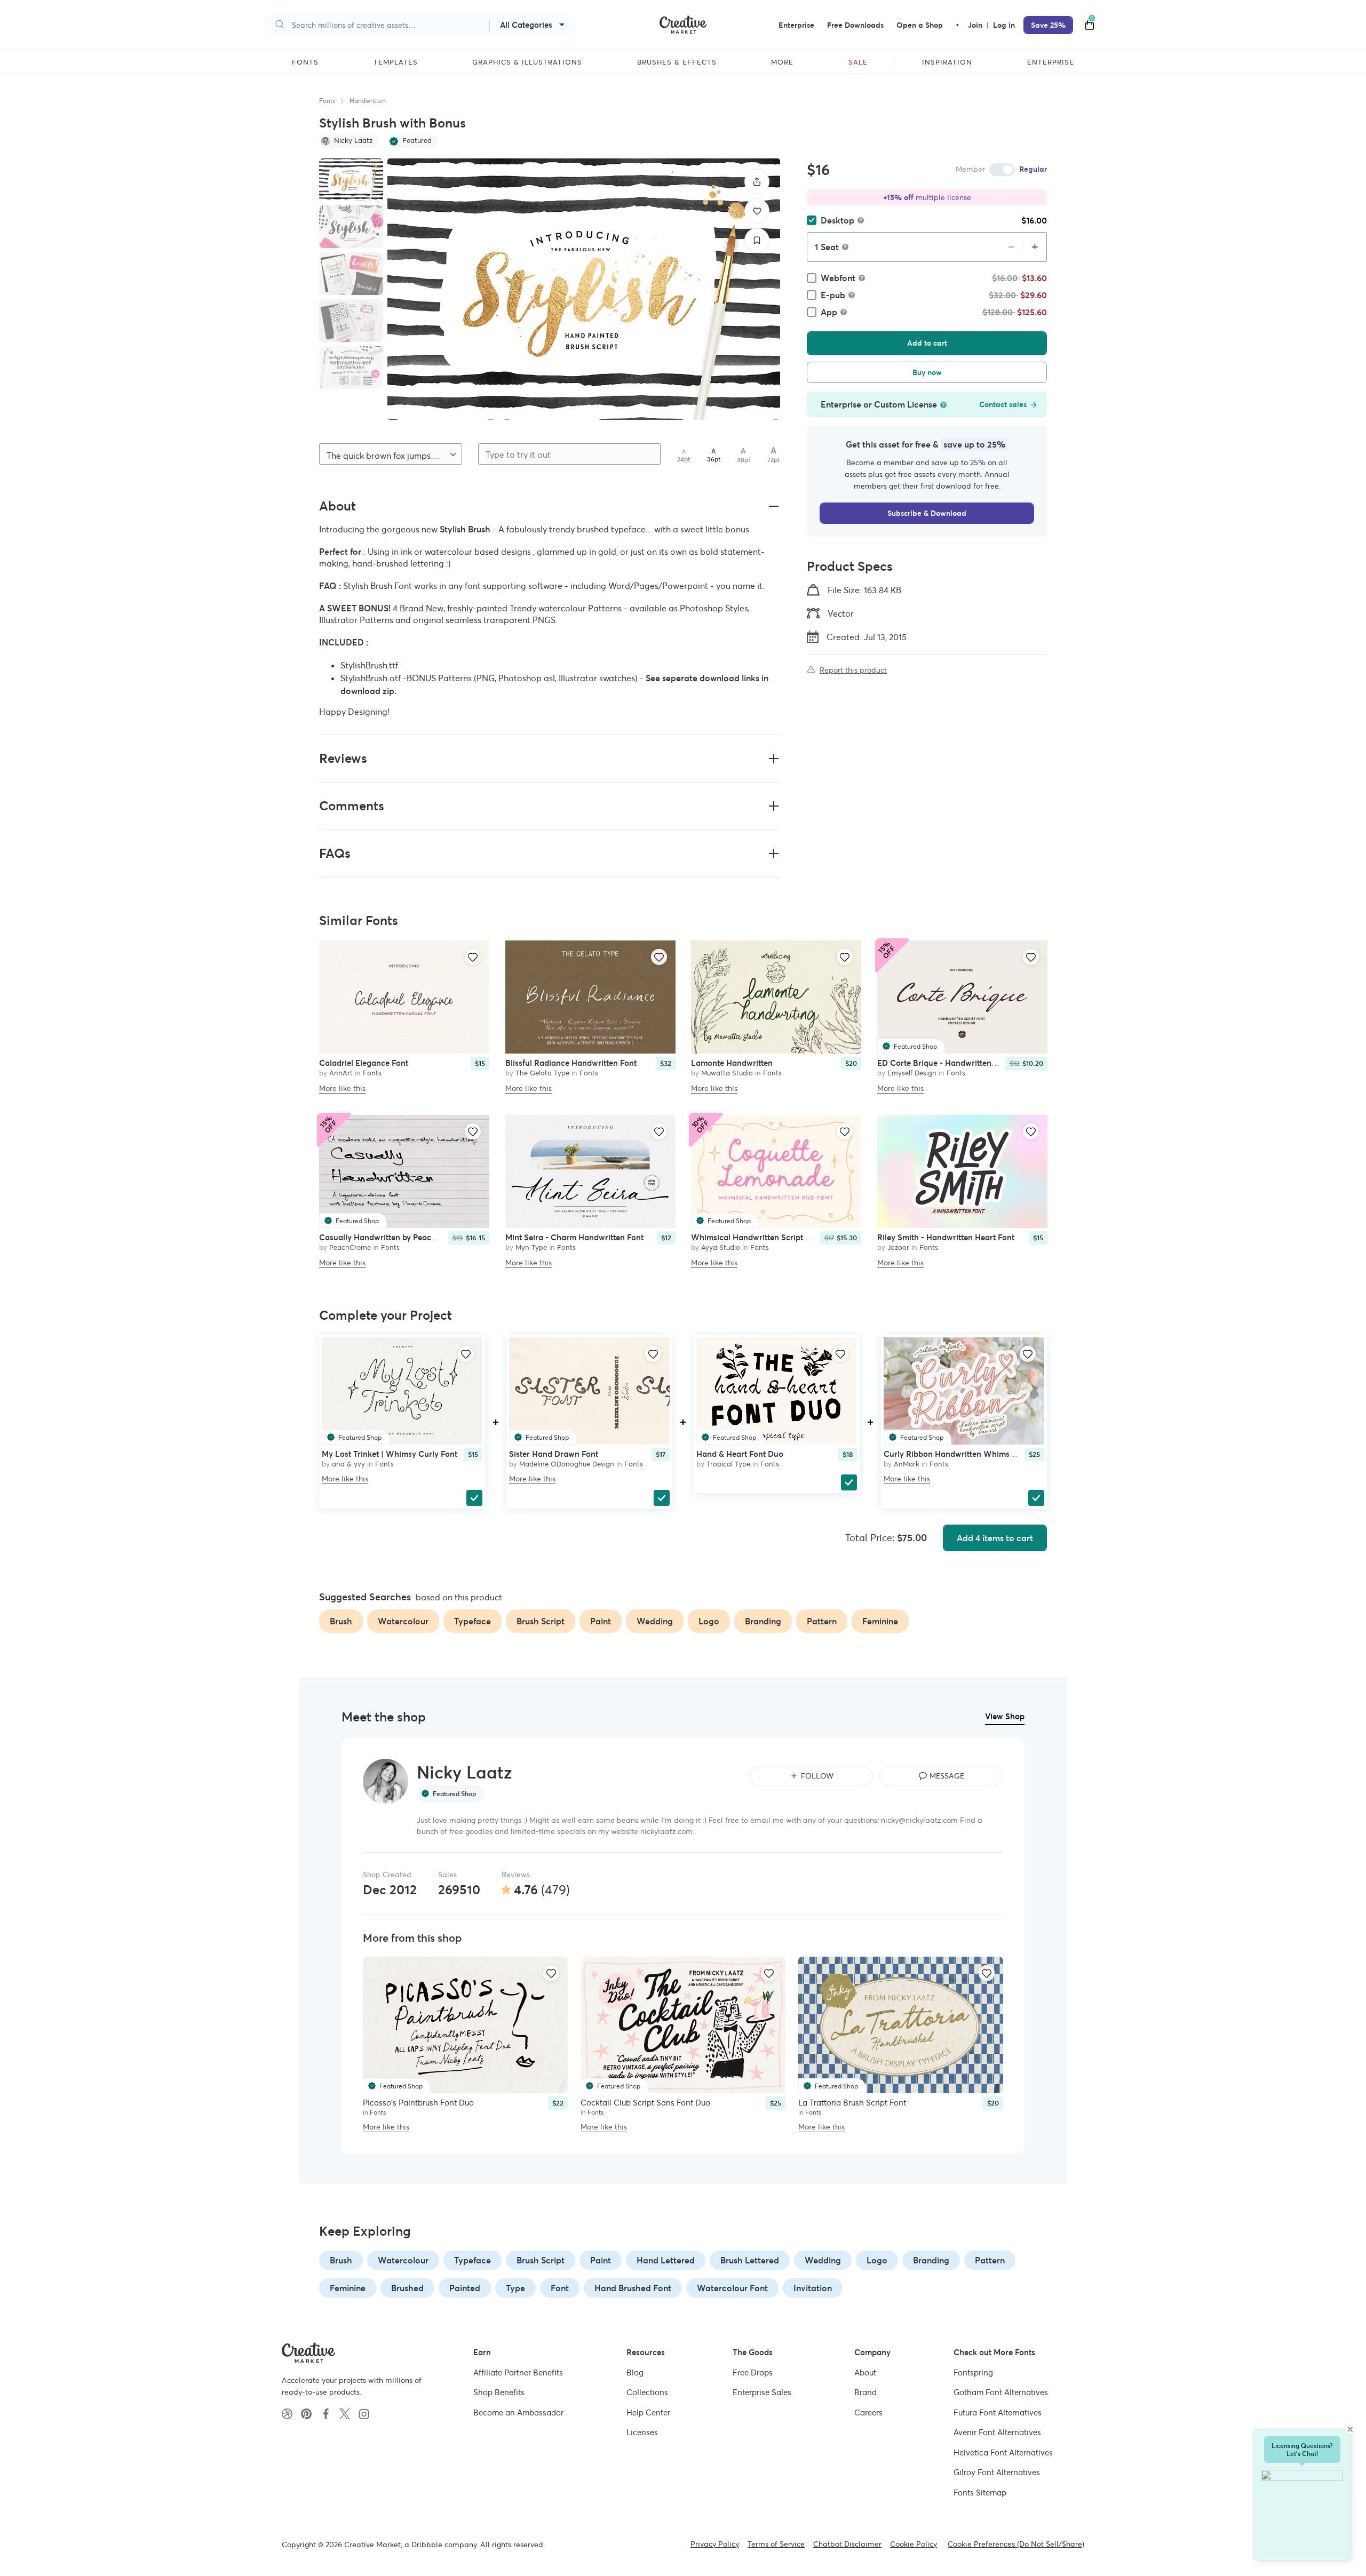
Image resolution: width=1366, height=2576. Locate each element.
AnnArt (341, 1073)
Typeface (472, 2260)
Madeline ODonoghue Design (567, 1464)
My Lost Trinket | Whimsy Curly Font (390, 1454)
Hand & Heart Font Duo (740, 1454)
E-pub (833, 295)
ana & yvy (348, 1464)
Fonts (327, 101)
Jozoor (898, 1248)
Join (976, 25)
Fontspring (973, 2372)
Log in (1004, 25)
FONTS (305, 62)
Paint (601, 2260)
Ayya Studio (721, 1248)
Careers (868, 2412)
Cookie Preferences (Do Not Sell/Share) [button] (1016, 2544)
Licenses (642, 2432)
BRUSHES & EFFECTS (677, 62)
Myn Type (531, 1248)
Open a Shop (920, 25)
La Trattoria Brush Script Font (852, 2103)
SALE (858, 62)
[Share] (757, 182)
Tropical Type (728, 1464)
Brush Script (541, 2260)
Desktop (837, 220)
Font (560, 2288)
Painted (465, 2288)
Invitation (813, 2288)
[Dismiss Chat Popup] (1350, 2429)
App (829, 312)
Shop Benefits (499, 2392)
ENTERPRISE (1051, 62)
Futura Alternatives (998, 2412)
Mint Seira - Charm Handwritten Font (574, 1238)
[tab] (351, 180)
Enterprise (796, 25)
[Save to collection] (757, 240)
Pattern (990, 2260)
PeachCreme (350, 1248)
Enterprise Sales (762, 2392)
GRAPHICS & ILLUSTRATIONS (527, 62)
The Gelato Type (542, 1073)
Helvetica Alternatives (1003, 2453)
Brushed (407, 2288)
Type (515, 2288)
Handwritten (368, 101)
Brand (865, 2392)
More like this (342, 1088)
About (865, 2372)
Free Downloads (855, 25)
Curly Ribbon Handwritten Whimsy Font (958, 1454)
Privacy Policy (715, 2544)
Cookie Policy (914, 2544)
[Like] (757, 211)
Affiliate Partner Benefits (518, 2372)
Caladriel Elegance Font (364, 1063)
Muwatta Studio (727, 1073)
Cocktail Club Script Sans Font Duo (645, 2103)
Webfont (838, 278)
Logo (877, 2260)
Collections (647, 2392)
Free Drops (753, 2372)
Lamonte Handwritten (732, 1063)
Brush (341, 2260)
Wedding (823, 2260)
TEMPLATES (396, 62)
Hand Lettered (666, 2260)
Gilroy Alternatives (997, 2472)
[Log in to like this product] (473, 957)
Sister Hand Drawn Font (554, 1454)
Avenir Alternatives (997, 2432)
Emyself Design (912, 1073)
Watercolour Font (732, 2288)
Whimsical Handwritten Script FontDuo (764, 1238)
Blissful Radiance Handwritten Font (571, 1063)
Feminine (348, 2288)
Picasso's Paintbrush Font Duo (418, 2103)
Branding (931, 2260)
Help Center (648, 2412)
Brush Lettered (750, 2260)
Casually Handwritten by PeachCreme (390, 1238)
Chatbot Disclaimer (847, 2544)
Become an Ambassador (518, 2412)
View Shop (1005, 1716)
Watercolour (403, 2260)
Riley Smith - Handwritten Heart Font (946, 1238)
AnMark (907, 1464)
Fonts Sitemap (980, 2493)
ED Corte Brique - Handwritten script (946, 1063)
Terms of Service (776, 2544)
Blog (635, 2372)
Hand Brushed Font (633, 2288)
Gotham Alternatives (1001, 2392)
